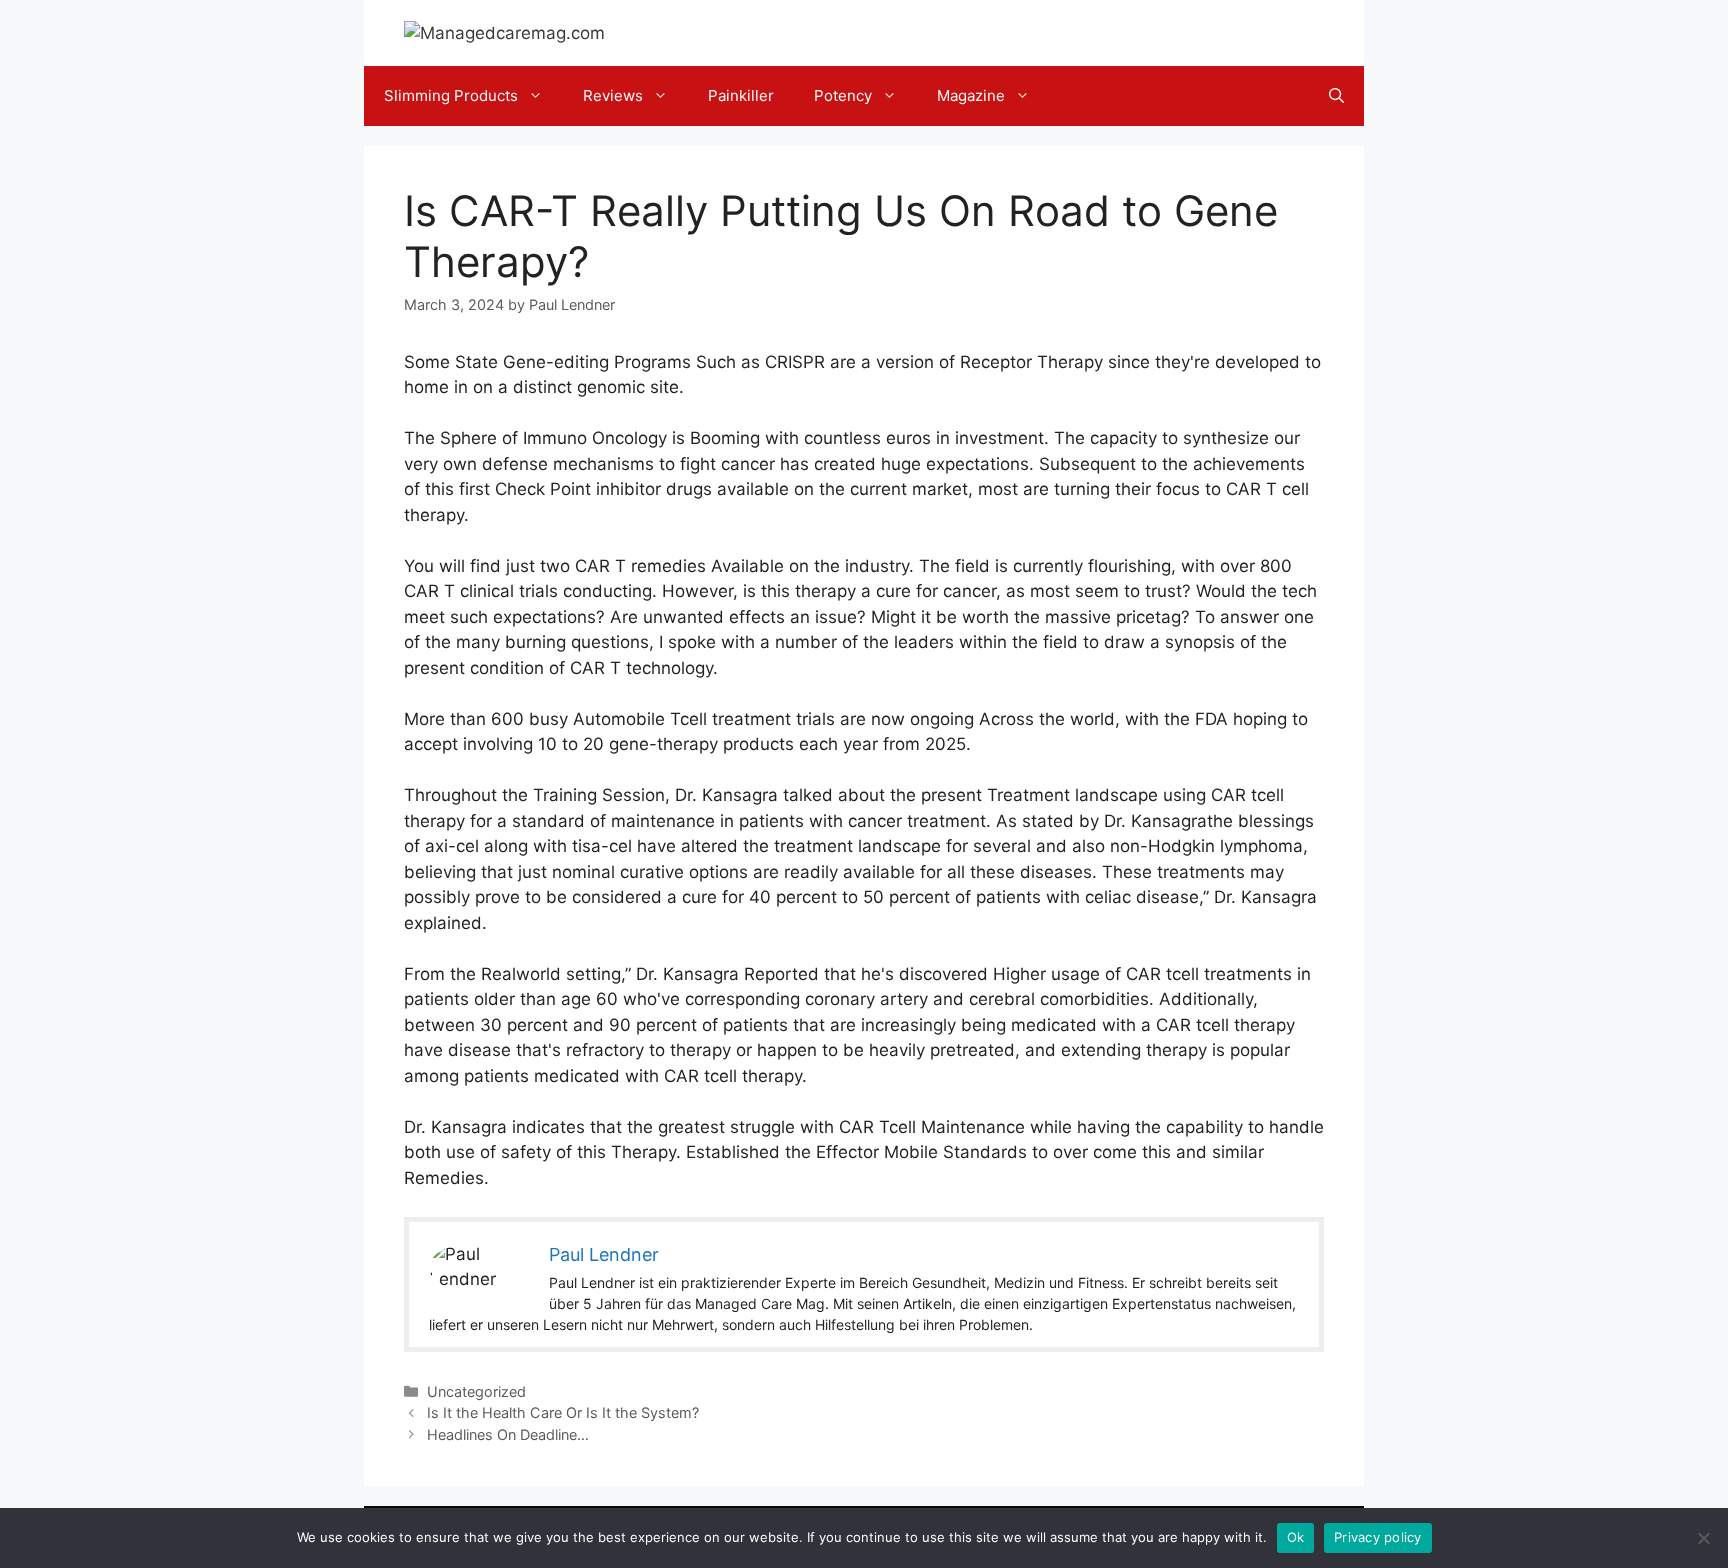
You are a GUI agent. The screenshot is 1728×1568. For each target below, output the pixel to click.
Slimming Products (451, 95)
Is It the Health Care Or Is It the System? (563, 1412)
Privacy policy (1378, 1537)
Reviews (613, 95)
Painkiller (741, 95)
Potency (843, 95)
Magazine (971, 95)
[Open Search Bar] (1336, 96)
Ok (1296, 1537)
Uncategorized (476, 1391)
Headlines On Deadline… (508, 1434)
